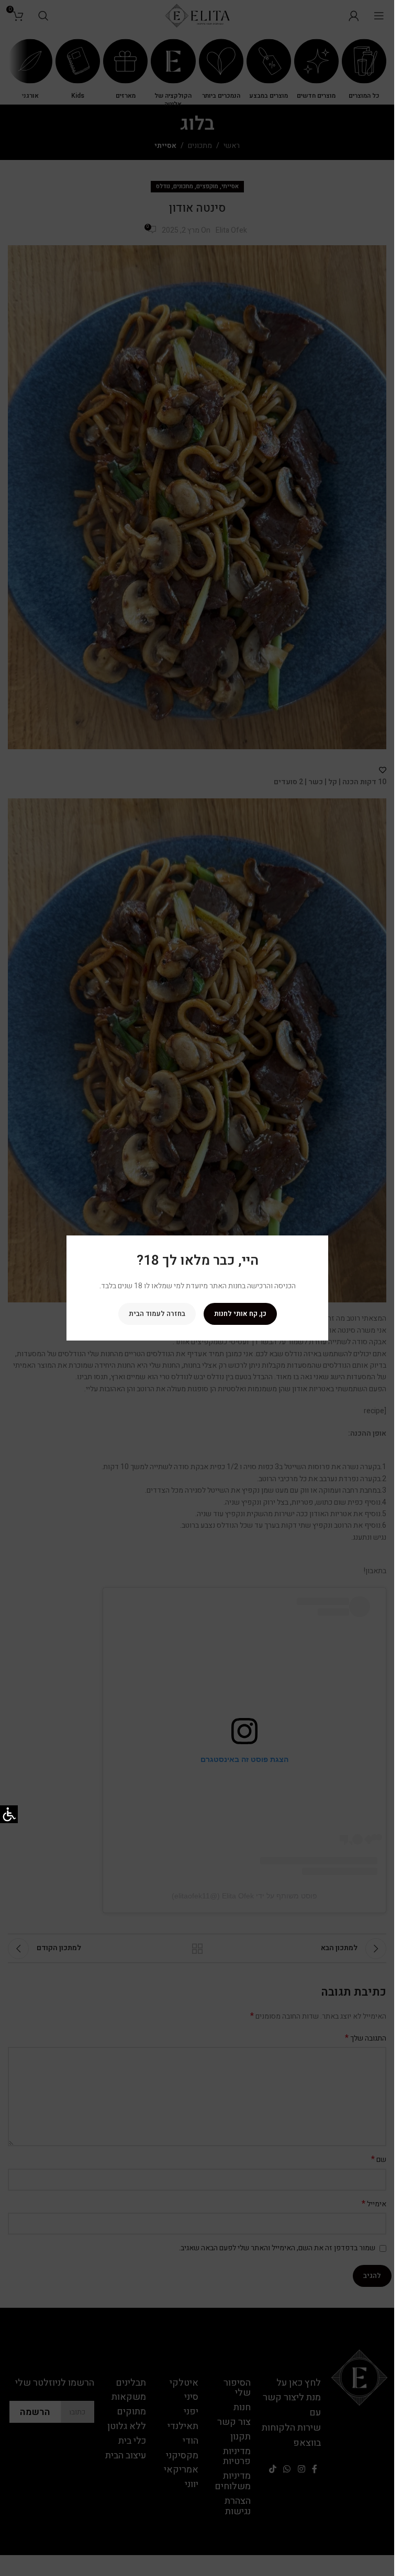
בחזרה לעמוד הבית (157, 1314)
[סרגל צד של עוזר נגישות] (9, 1814)
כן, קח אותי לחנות (240, 1314)
